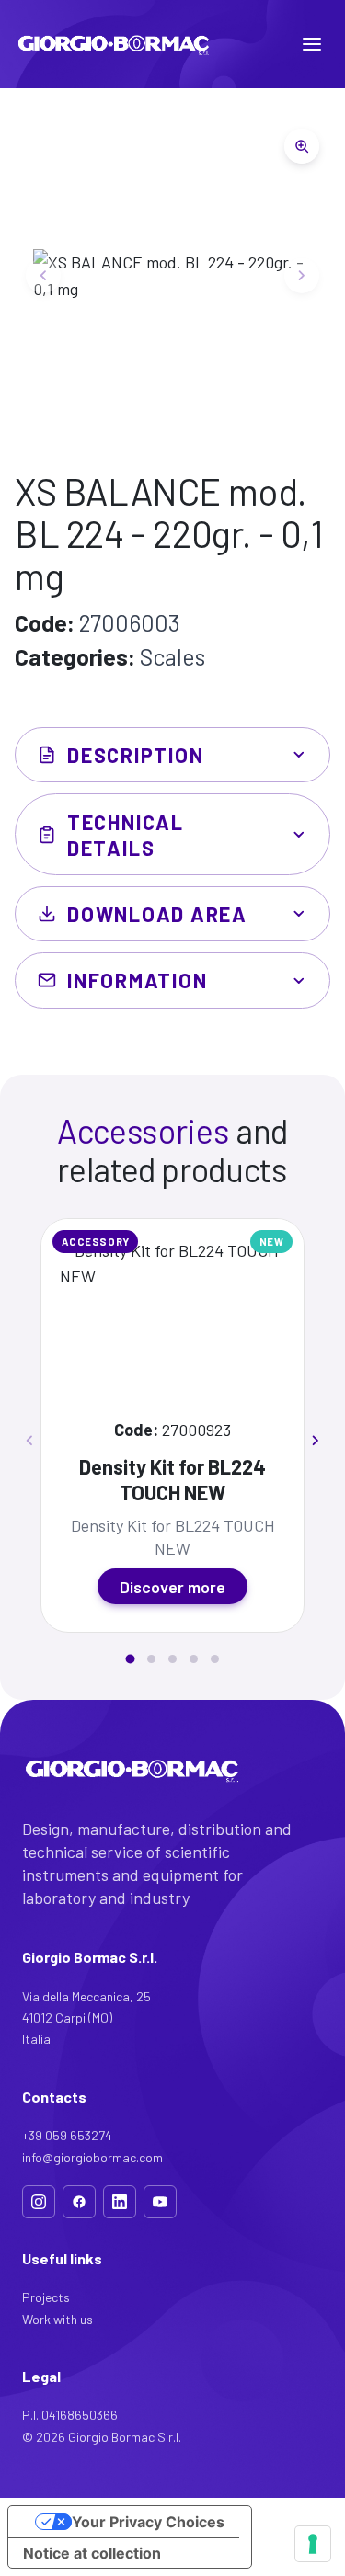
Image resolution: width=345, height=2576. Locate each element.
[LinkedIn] (120, 2202)
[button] (130, 1659)
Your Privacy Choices (148, 2522)
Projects (46, 2297)
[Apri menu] (312, 44)
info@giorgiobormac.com (92, 2157)
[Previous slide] (43, 275)
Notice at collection (92, 2553)
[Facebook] (79, 2202)
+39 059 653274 (67, 2135)
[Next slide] (302, 275)
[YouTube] (160, 2202)
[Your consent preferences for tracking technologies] (313, 2544)
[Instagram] (39, 2202)
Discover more (172, 1587)
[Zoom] (302, 146)
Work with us (57, 2319)
